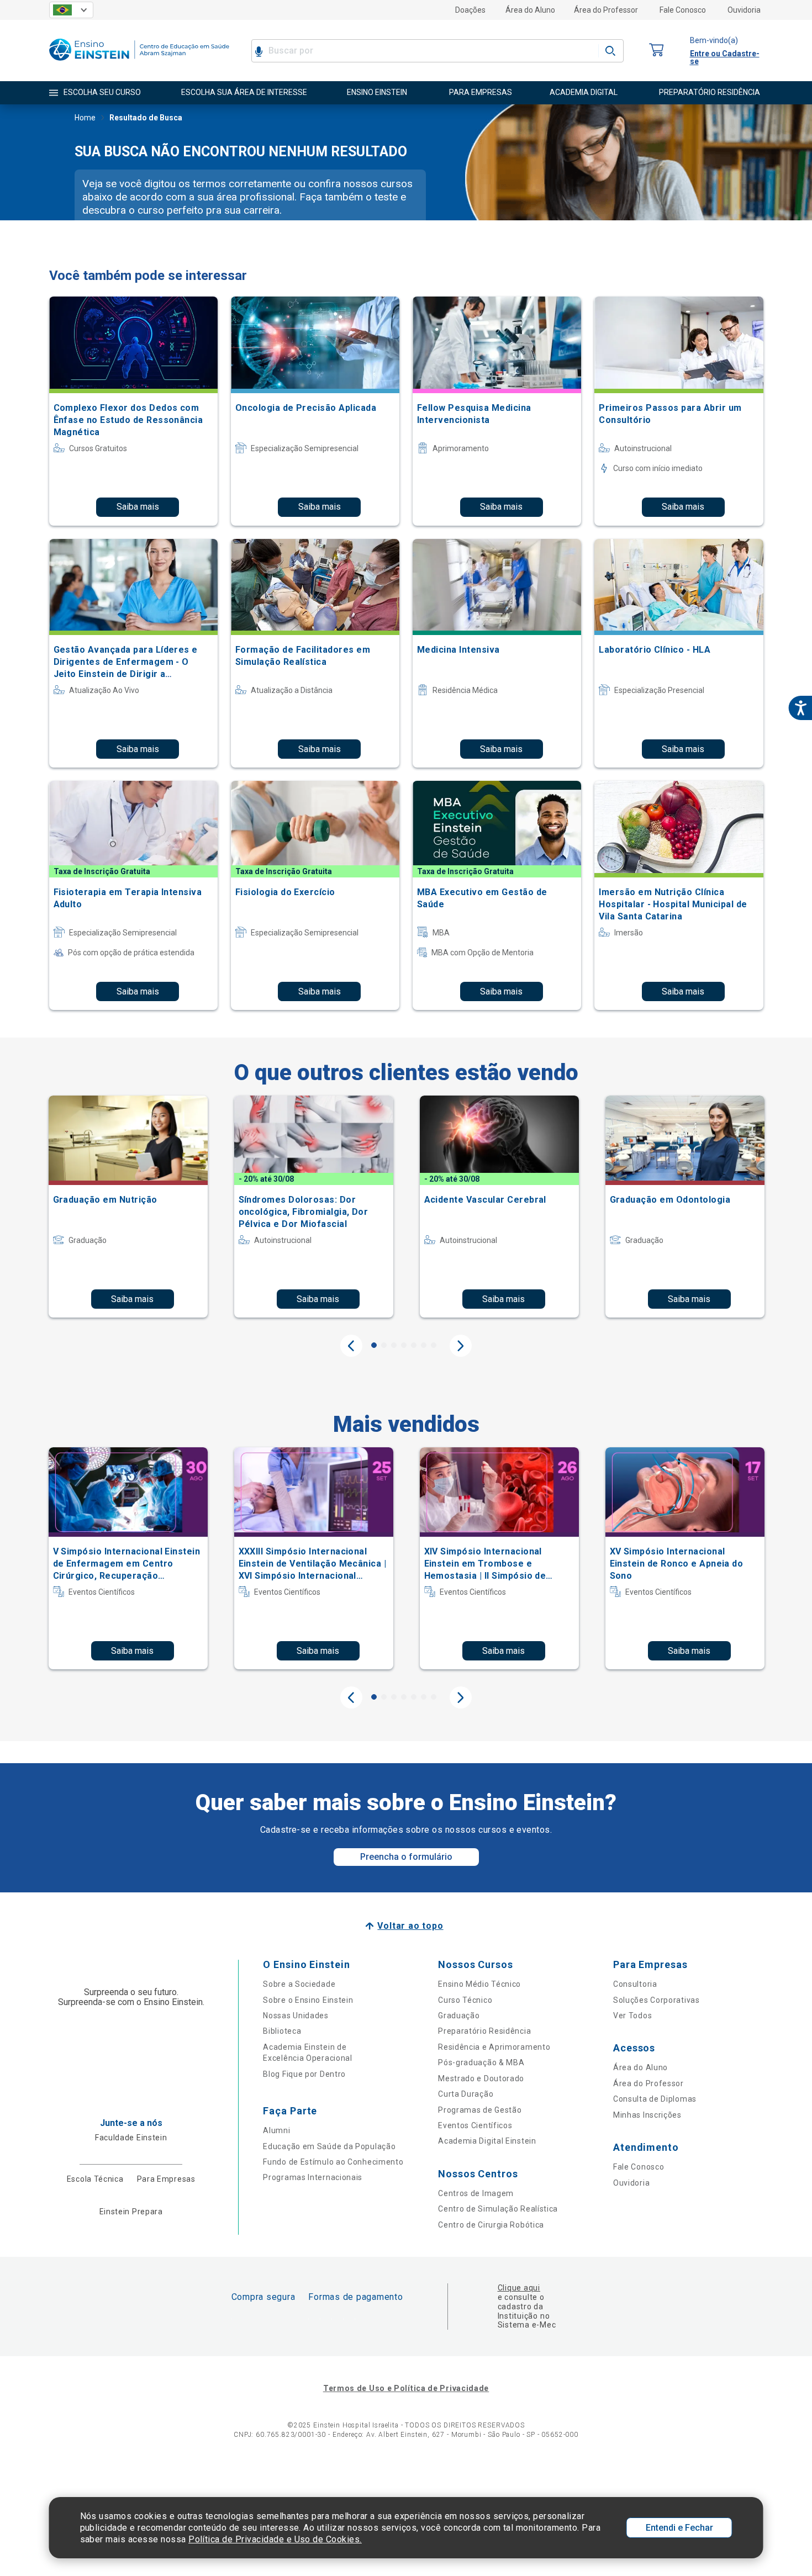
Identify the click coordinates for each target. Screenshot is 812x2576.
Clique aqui (519, 2288)
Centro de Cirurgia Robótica (491, 2225)
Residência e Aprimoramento (494, 2047)
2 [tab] (384, 1345)
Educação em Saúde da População (329, 2146)
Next (461, 1346)
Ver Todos (632, 2016)
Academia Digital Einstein (487, 2141)
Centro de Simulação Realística (498, 2209)
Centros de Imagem (476, 2193)
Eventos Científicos (475, 2125)
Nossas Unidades (296, 2016)
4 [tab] (404, 1345)
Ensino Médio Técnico (479, 1984)
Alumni (276, 2130)
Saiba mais (138, 507)
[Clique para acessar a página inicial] (139, 63)
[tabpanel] (128, 1207)
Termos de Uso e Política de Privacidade (406, 2388)
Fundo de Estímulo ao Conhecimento (333, 2162)
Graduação (459, 2016)
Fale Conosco (683, 10)
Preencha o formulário (406, 1857)
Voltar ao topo (410, 1926)
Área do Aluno (530, 10)
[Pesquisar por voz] (259, 51)
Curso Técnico (465, 2000)
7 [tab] (434, 1345)
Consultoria (635, 1984)
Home (85, 118)
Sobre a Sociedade (299, 1984)
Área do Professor (606, 10)
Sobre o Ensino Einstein (308, 2000)
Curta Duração (466, 2094)
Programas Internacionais (313, 2177)
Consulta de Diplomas (655, 2099)
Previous (351, 1346)
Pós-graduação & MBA (481, 2062)
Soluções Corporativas (657, 2000)
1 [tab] (374, 1345)
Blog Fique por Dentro (304, 2074)
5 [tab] (414, 1345)
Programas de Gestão (480, 2110)
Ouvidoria (744, 10)
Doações (470, 10)
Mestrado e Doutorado (481, 2078)
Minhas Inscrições (647, 2115)
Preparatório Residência (484, 2031)
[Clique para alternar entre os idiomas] (71, 10)
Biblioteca (282, 2031)
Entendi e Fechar (679, 2528)
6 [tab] (424, 1345)
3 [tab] (394, 1345)
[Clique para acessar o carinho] (657, 51)
